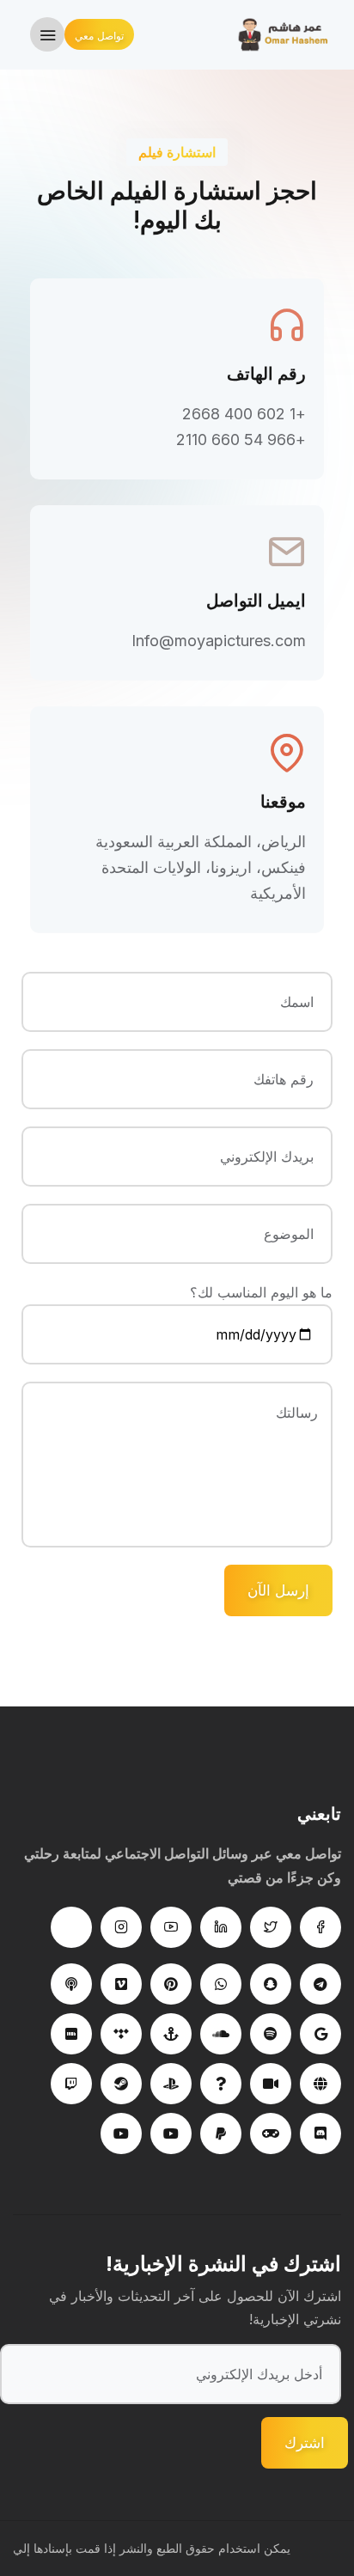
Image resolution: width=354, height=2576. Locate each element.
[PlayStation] (171, 2084)
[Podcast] (71, 1984)
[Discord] (320, 2133)
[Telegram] (320, 1984)
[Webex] (320, 2084)
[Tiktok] (71, 1927)
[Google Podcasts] (320, 2034)
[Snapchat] (271, 1984)
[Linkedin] (221, 1927)
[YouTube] (171, 2133)
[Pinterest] (171, 1984)
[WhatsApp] (221, 1984)
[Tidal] (121, 2034)
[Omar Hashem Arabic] (287, 34)
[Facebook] (320, 1927)
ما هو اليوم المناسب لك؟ (261, 1292)
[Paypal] (221, 2133)
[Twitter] (271, 1927)
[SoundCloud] (221, 2034)
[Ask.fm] (221, 2084)
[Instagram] (121, 1927)
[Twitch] (71, 2084)
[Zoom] (271, 2084)
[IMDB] (71, 2034)
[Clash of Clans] (271, 2133)
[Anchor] (171, 2034)
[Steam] (121, 2084)
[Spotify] (271, 2034)
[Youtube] (171, 1927)
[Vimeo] (121, 1984)
